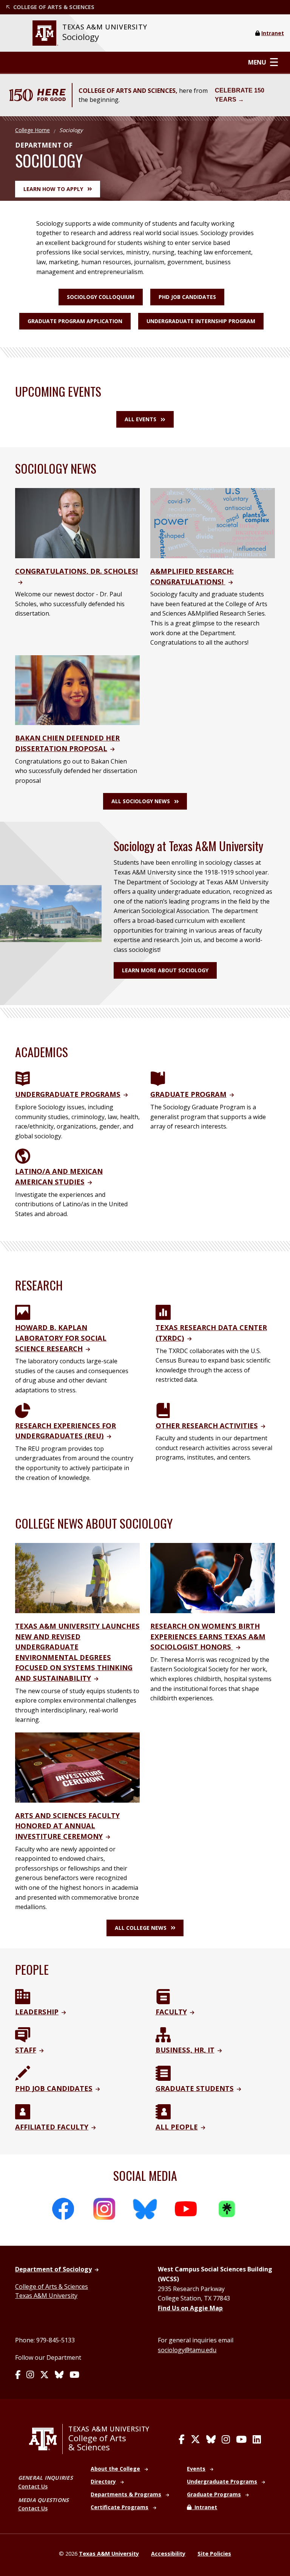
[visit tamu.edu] (46, 2439)
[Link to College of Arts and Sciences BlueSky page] (211, 2439)
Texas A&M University (46, 2296)
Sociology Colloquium (101, 297)
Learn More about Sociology (165, 970)
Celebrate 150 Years (240, 95)
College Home (32, 130)
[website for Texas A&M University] (45, 33)
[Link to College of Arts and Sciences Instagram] (226, 2439)
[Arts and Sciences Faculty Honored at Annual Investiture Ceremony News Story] (77, 1767)
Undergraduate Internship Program (201, 321)
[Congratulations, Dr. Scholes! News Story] (77, 522)
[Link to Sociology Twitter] (44, 2375)
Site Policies (214, 2554)
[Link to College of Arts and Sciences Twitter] (195, 2439)
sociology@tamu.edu (187, 2350)
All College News (141, 1928)
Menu (257, 62)
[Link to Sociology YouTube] (74, 2375)
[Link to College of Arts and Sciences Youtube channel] (241, 2439)
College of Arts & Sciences (52, 2287)
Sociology (81, 37)
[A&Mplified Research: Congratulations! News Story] (213, 522)
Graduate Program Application (75, 321)
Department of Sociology (53, 2269)
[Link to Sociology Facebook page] (18, 2375)
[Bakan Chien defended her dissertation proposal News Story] (77, 690)
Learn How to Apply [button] (53, 189)
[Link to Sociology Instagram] (30, 2375)
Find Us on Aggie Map (190, 2308)
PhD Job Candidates (187, 297)
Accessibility (168, 2554)
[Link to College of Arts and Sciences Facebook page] (182, 2439)
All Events (140, 419)
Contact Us (33, 2486)
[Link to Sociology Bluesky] (59, 2375)
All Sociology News (141, 801)
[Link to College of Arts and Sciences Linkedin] (257, 2439)
